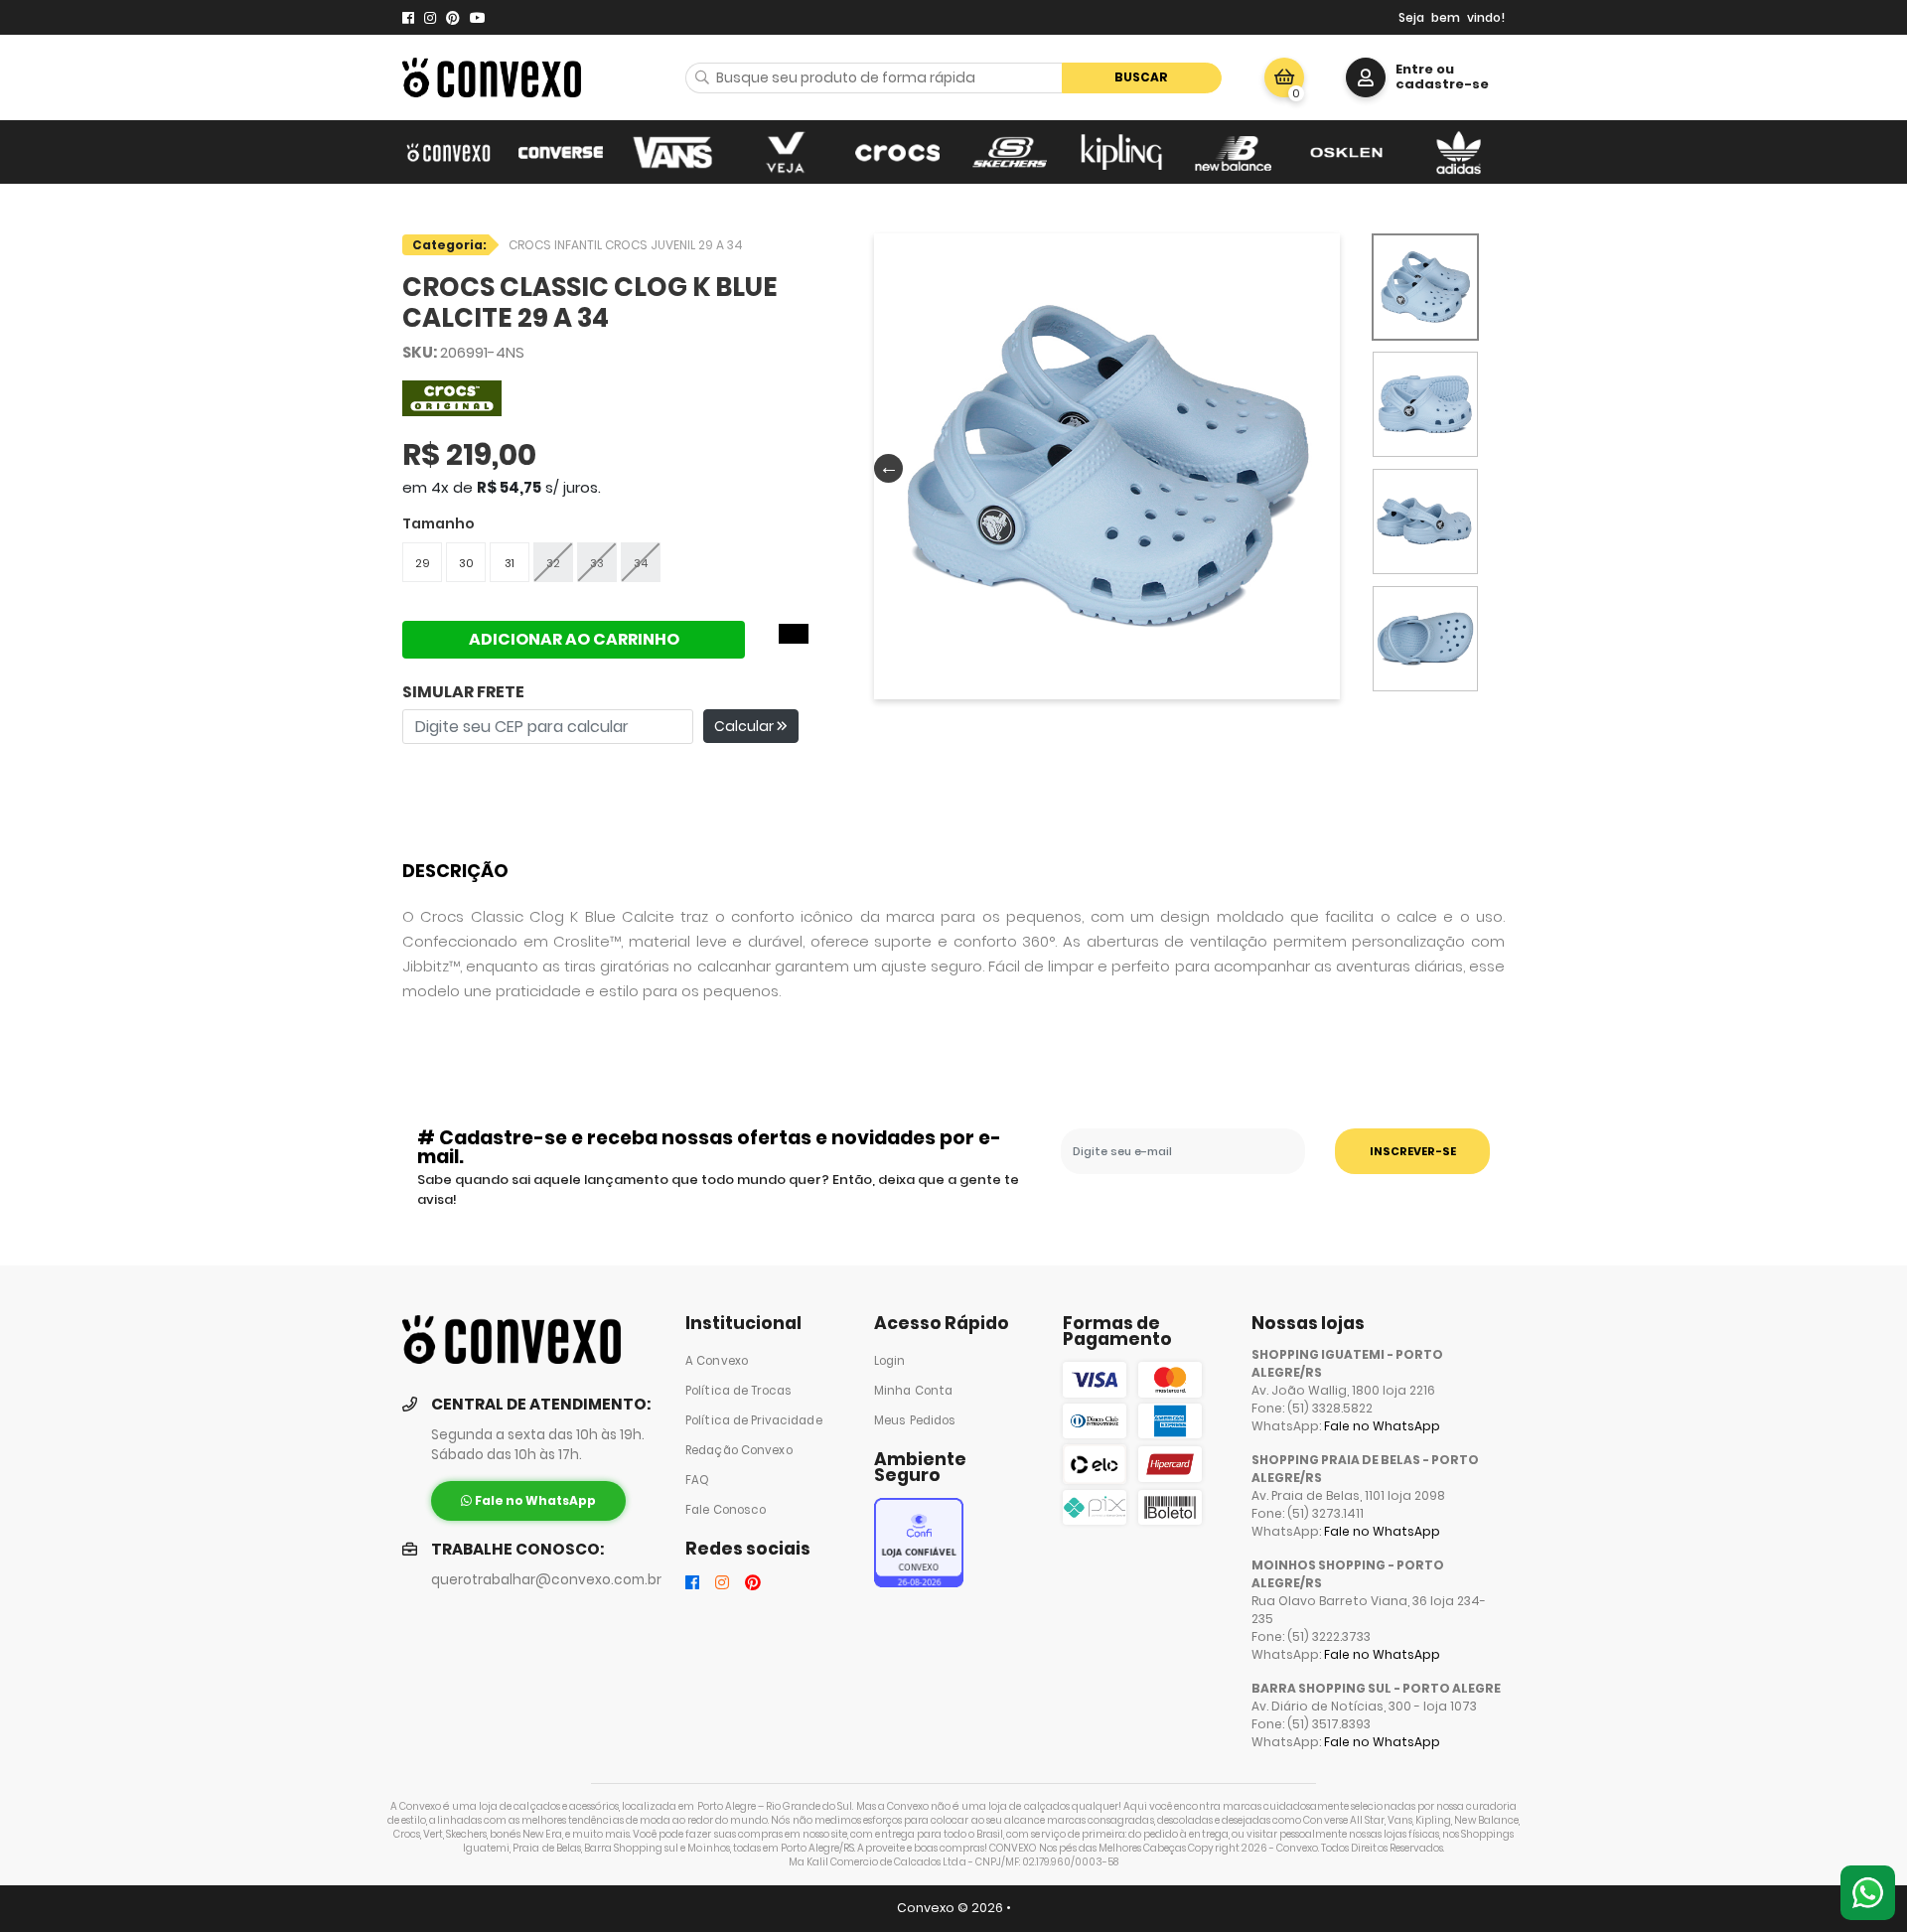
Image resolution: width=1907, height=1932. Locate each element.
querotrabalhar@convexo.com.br (546, 1580)
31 (510, 563)
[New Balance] (1234, 152)
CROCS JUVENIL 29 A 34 (674, 245)
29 (423, 563)
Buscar (1141, 77)
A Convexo (717, 1361)
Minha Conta (913, 1391)
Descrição (455, 871)
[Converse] (561, 152)
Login (890, 1361)
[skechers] (1010, 152)
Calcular (745, 726)
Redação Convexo (739, 1450)
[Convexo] (448, 152)
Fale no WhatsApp (1382, 1426)
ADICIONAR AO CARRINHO (574, 639)
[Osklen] (1346, 152)
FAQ (697, 1480)
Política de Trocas (738, 1391)
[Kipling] (1122, 152)
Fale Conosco (726, 1510)
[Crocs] (897, 152)
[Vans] (673, 152)
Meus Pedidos (915, 1420)
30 (466, 563)
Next (1322, 467)
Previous (884, 467)
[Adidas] (1459, 152)
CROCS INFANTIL (557, 245)
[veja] (785, 152)
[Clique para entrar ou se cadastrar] (1366, 77)
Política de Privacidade (754, 1420)
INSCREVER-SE (1413, 1151)
